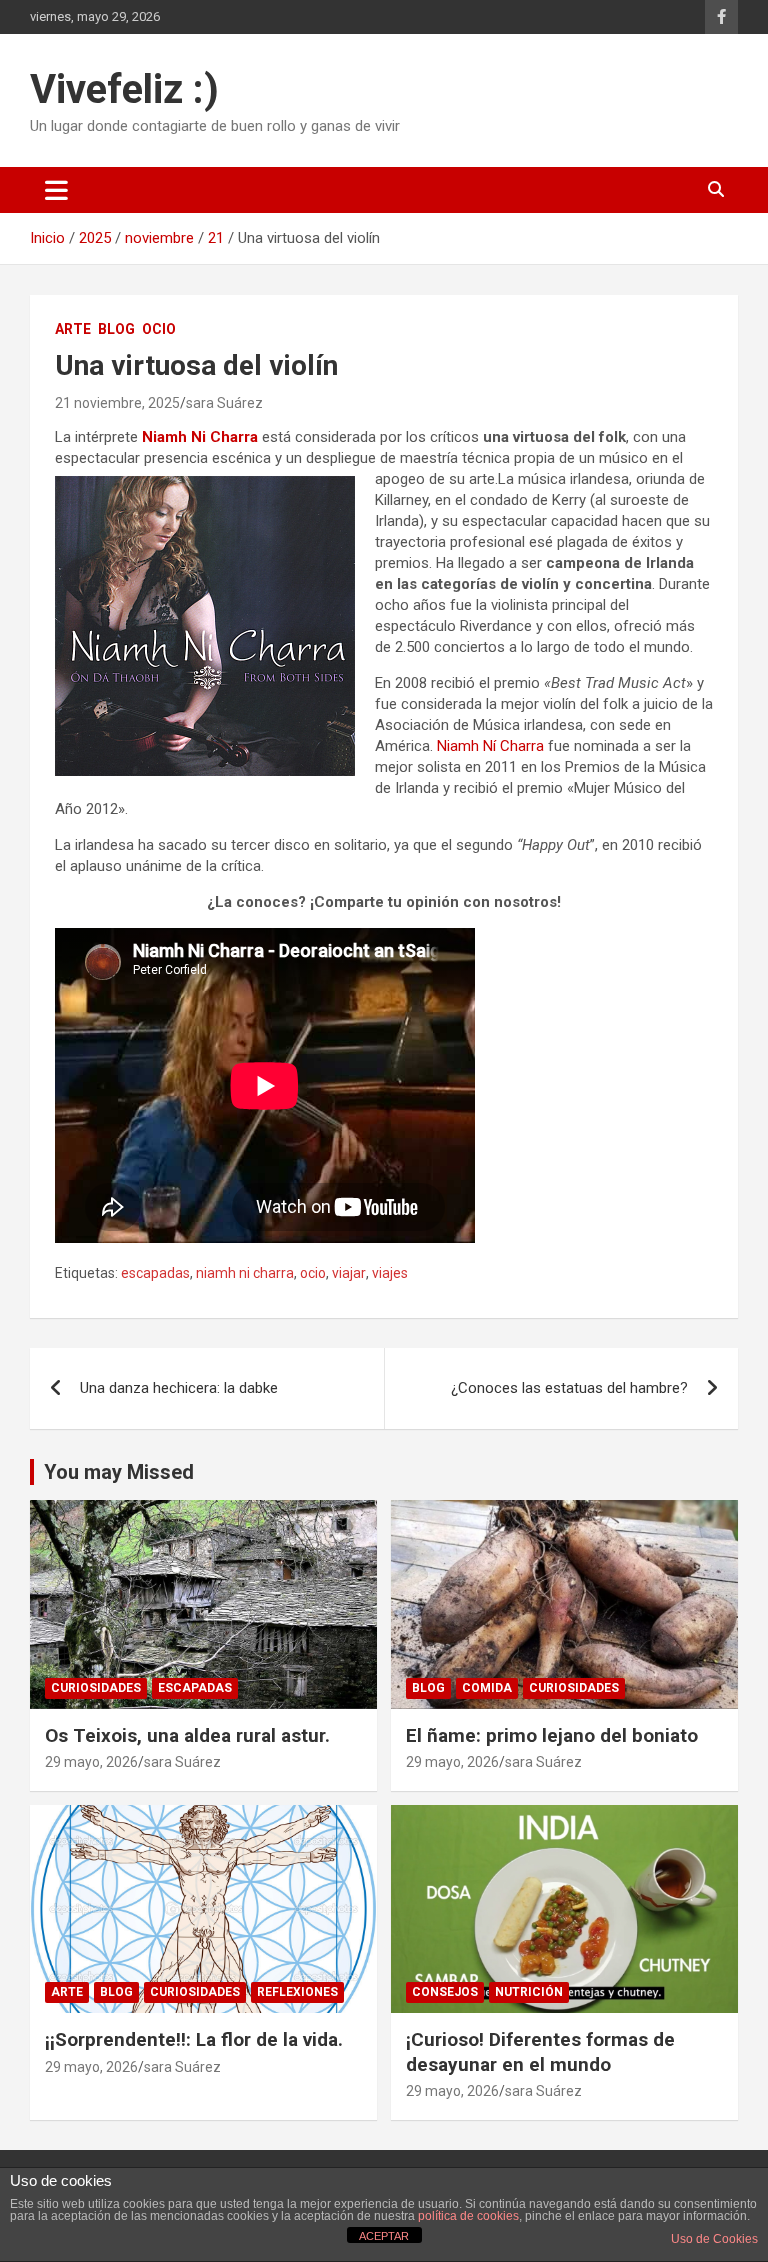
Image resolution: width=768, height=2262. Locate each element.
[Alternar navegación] (56, 190)
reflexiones (297, 1992)
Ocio (159, 329)
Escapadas (195, 1688)
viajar (349, 1273)
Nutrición (529, 1992)
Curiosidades (96, 1688)
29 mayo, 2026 (91, 1762)
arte (73, 329)
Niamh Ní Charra (490, 746)
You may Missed (119, 1472)
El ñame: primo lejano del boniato (552, 1735)
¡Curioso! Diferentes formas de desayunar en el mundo (540, 2052)
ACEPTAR (384, 2236)
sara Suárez (224, 403)
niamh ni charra (245, 1273)
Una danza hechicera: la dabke (179, 1388)
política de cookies (468, 2216)
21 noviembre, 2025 (117, 403)
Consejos (445, 1992)
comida (487, 1688)
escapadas (155, 1273)
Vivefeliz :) (124, 89)
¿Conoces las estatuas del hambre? (569, 1388)
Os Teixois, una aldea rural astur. (187, 1735)
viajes (390, 1273)
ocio (313, 1273)
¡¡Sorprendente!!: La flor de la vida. (194, 2039)
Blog (116, 329)
